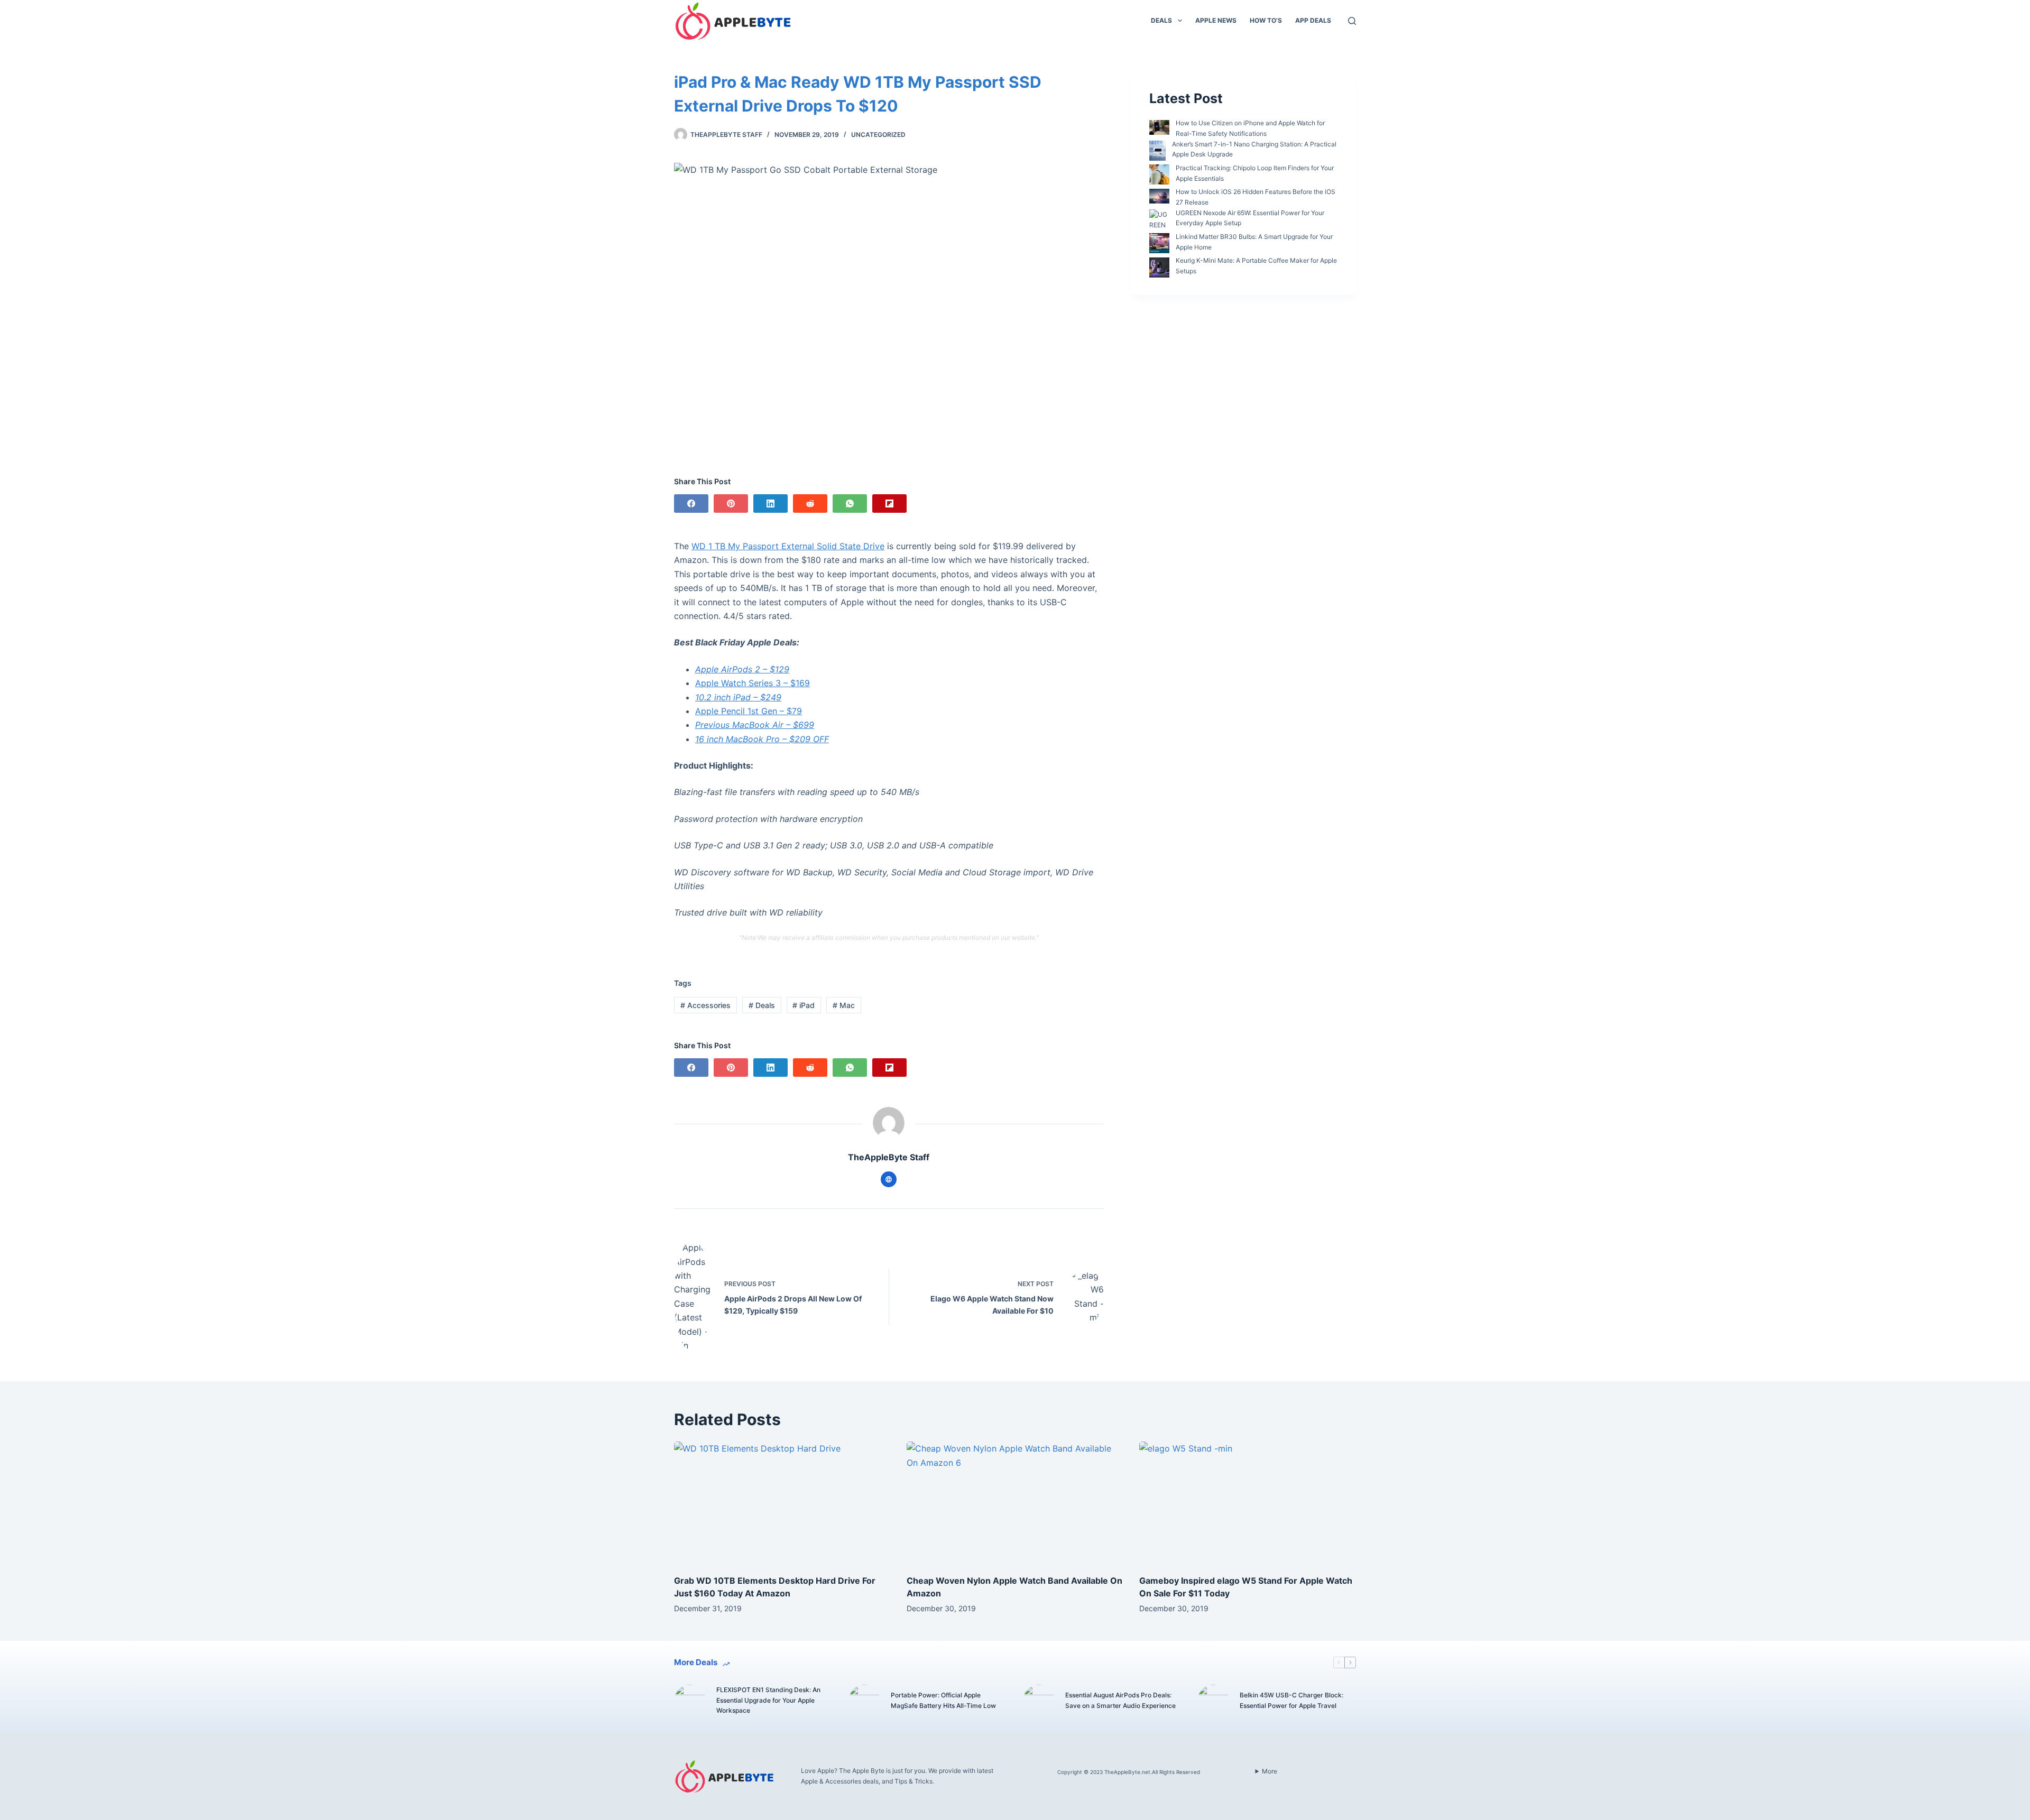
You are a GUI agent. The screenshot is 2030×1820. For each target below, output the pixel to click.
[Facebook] (691, 503)
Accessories (705, 1005)
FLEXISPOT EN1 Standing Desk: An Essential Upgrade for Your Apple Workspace (768, 1700)
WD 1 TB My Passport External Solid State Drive (788, 546)
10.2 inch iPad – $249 (738, 697)
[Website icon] (889, 1179)
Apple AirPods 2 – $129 (742, 669)
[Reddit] (810, 503)
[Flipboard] (889, 503)
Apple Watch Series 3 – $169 (753, 683)
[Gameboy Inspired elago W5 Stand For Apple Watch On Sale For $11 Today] (1248, 1503)
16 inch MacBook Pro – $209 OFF (762, 739)
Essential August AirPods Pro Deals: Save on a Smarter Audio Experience (1120, 1700)
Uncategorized (878, 135)
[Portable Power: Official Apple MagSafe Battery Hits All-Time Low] (864, 1701)
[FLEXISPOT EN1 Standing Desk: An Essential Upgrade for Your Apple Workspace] (690, 1701)
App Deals (1313, 20)
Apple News (1216, 20)
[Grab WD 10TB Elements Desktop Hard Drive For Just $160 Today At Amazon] (782, 1503)
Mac (844, 1005)
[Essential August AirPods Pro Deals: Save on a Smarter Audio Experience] (1039, 1701)
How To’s (1266, 20)
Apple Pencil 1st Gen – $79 (749, 711)
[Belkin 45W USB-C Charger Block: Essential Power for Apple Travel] (1213, 1701)
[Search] (1352, 21)
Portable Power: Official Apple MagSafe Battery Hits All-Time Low (943, 1700)
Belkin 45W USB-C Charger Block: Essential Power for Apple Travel (1291, 1700)
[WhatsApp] (850, 503)
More (1270, 1771)
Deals (1161, 20)
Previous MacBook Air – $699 (755, 725)
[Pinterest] (731, 503)
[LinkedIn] (771, 503)
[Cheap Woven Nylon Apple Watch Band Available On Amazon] (1015, 1503)
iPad (804, 1005)
